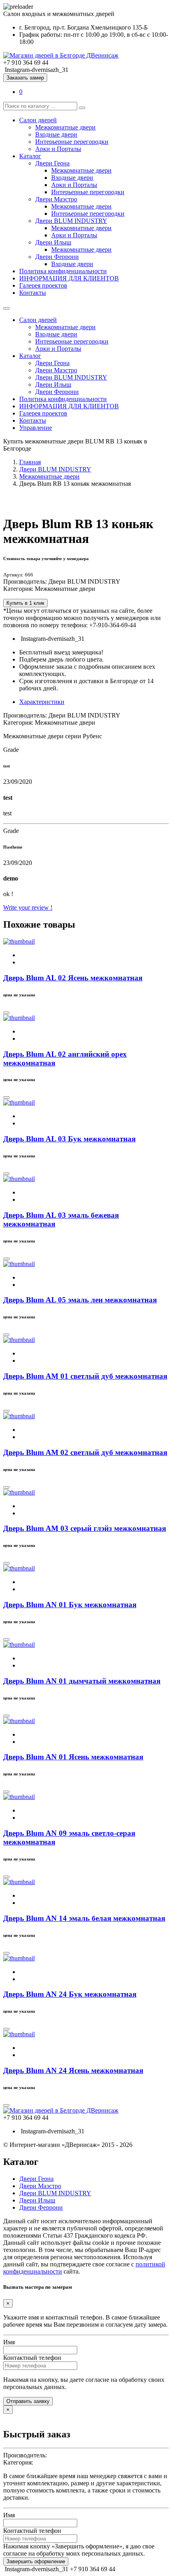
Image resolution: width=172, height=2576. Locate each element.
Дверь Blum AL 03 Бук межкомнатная (69, 1139)
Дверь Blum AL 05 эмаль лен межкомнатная (80, 1300)
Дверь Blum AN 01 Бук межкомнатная (70, 1605)
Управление (36, 428)
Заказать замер (25, 78)
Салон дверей (38, 120)
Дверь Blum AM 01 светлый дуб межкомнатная (85, 1376)
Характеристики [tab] (42, 702)
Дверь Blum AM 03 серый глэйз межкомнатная (85, 1528)
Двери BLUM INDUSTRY (71, 221)
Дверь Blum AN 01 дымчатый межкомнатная (82, 1681)
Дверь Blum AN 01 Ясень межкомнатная (73, 1757)
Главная (30, 462)
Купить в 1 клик (25, 603)
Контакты (33, 293)
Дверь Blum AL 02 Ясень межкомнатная (73, 978)
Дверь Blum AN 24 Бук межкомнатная (70, 1994)
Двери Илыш (53, 242)
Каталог (30, 156)
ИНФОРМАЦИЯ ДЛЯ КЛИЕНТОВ (69, 278)
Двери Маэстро (56, 199)
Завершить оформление (36, 2561)
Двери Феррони (57, 257)
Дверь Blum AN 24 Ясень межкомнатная (73, 2070)
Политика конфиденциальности (63, 271)
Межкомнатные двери (65, 127)
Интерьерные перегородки (72, 142)
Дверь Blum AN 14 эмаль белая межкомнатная (84, 1918)
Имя (9, 2342)
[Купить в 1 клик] (6, 1013)
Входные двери (56, 134)
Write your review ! (28, 907)
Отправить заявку (28, 2401)
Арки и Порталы (58, 149)
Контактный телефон (32, 2358)
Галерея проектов (43, 285)
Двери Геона (52, 163)
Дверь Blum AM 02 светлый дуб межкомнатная (85, 1452)
